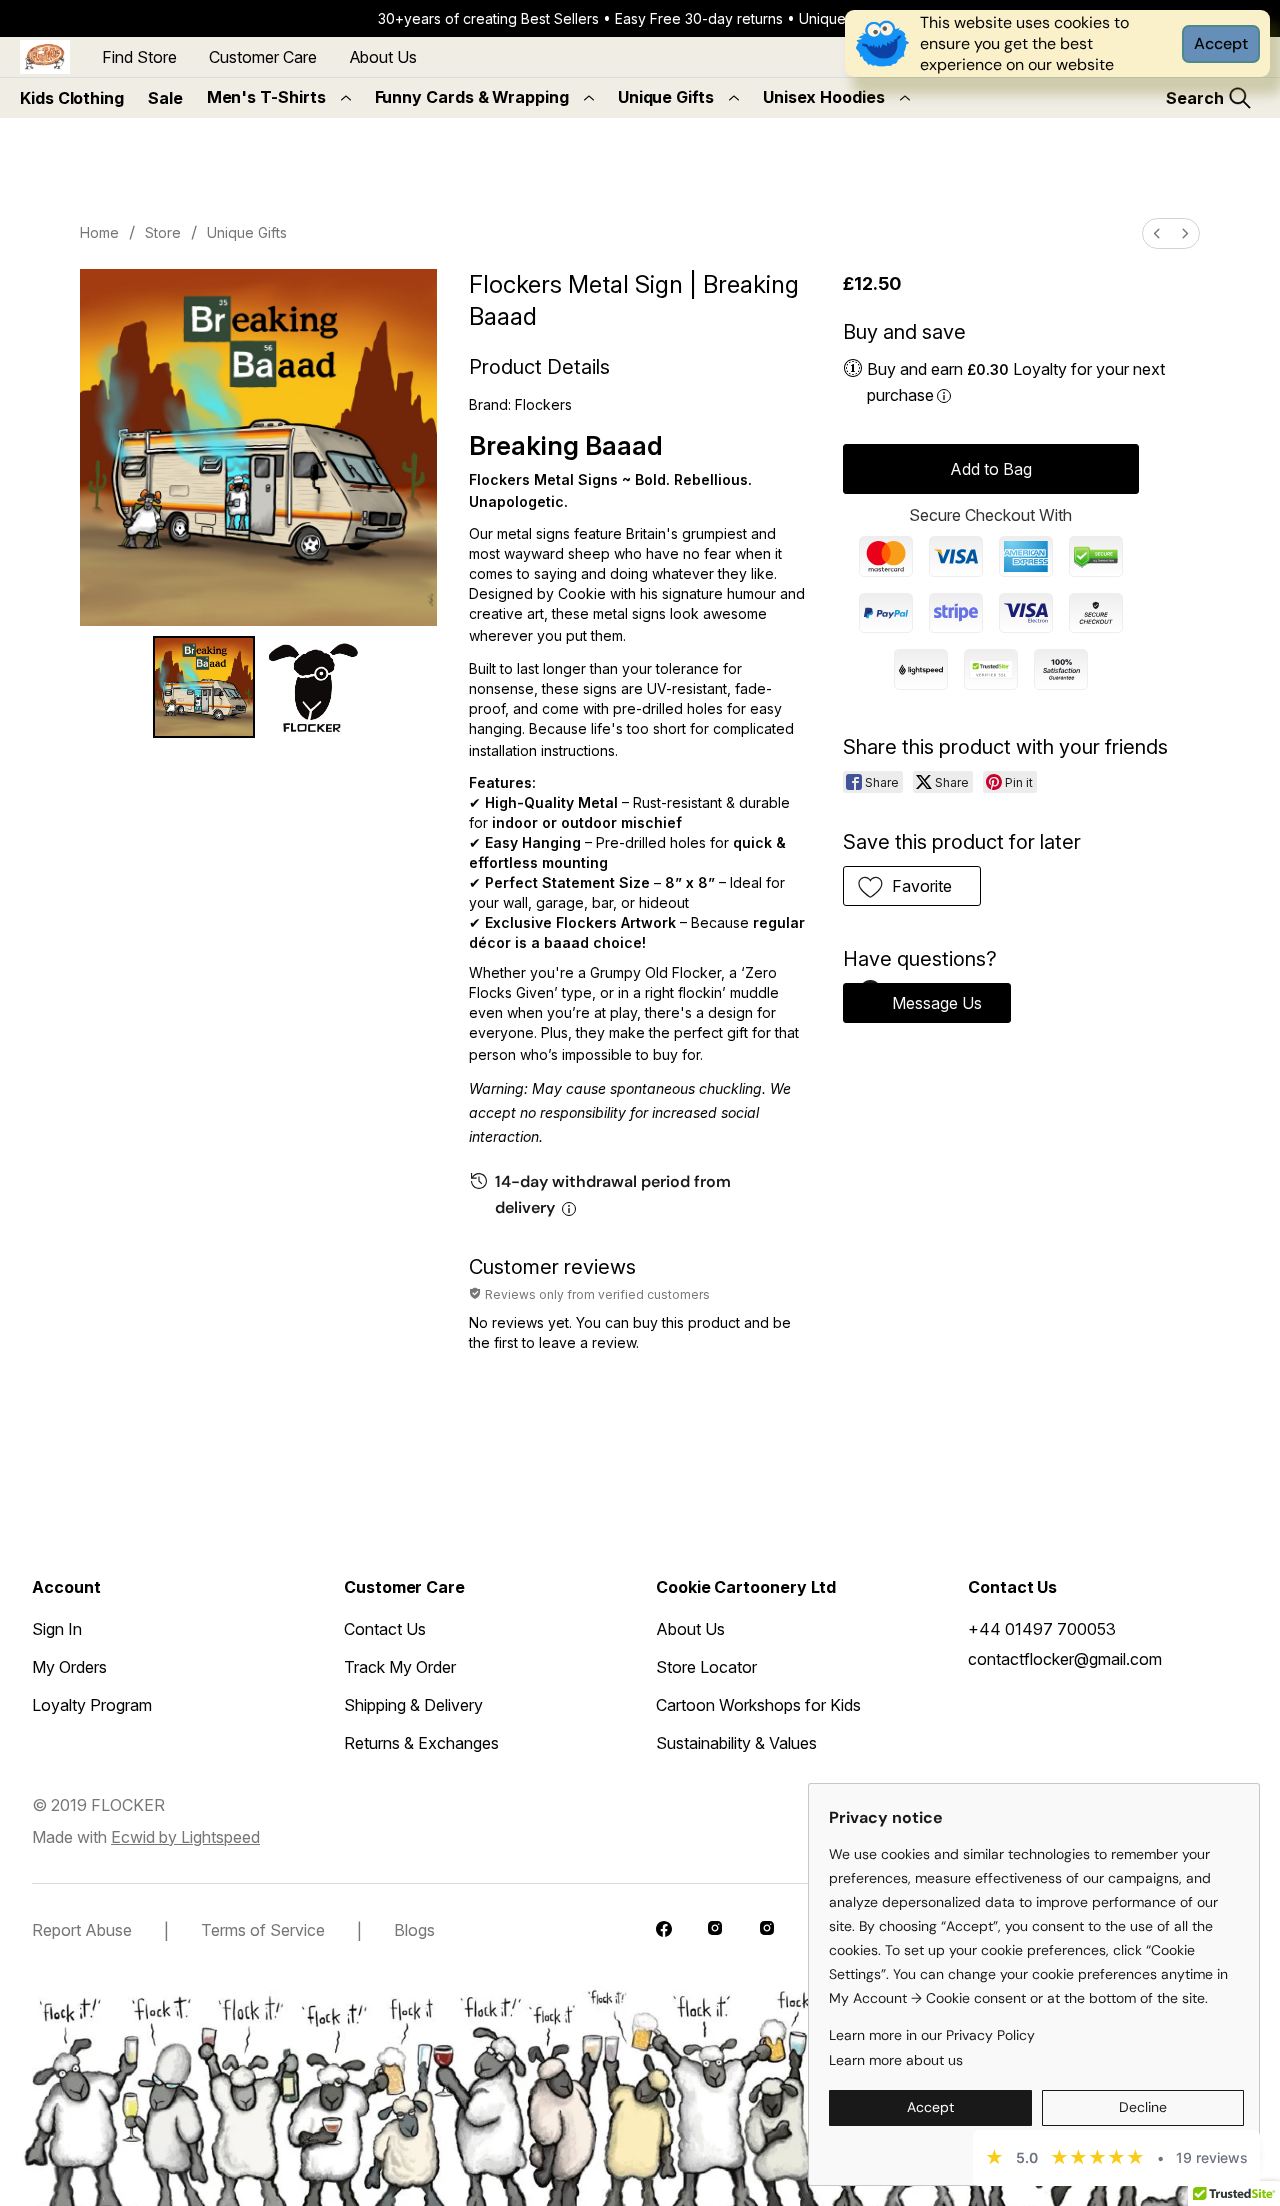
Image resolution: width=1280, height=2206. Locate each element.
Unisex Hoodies (824, 97)
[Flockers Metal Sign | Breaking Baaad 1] (314, 687)
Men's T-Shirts (266, 97)
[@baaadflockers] (666, 1931)
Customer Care (263, 57)
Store (163, 232)
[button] (912, 886)
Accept (1221, 43)
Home (99, 232)
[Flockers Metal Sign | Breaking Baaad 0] (204, 687)
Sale (165, 98)
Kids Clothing (72, 98)
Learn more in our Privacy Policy (932, 2035)
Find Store (139, 57)
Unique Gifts (666, 97)
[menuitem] (1157, 233)
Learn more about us (896, 2060)
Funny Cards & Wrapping (472, 97)
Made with (146, 1837)
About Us (383, 57)
